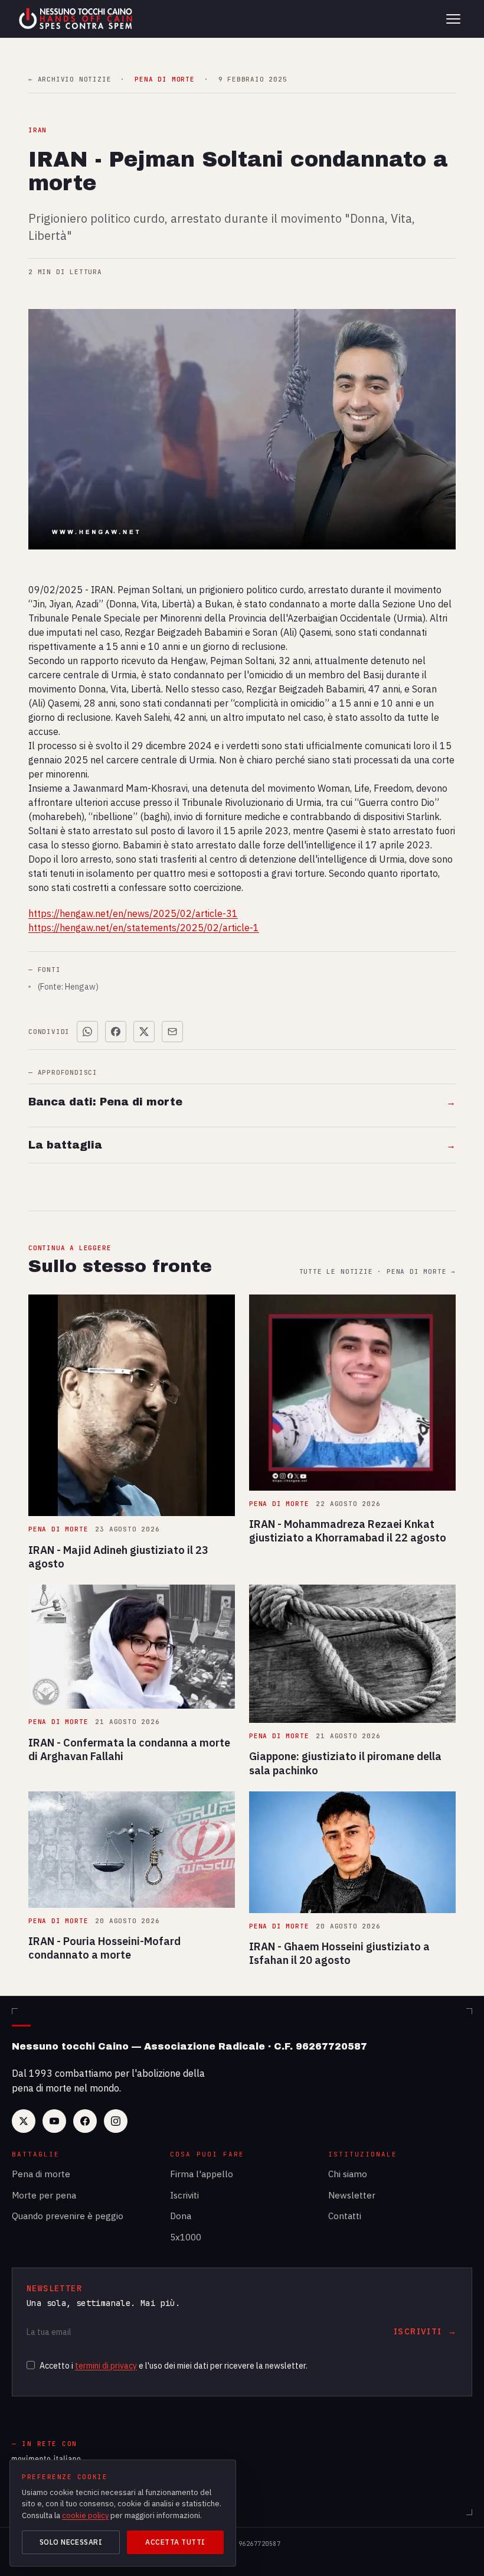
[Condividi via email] (172, 1032)
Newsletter (352, 2195)
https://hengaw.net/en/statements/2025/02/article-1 (144, 928)
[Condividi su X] (144, 1032)
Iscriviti (184, 2195)
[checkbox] (31, 2365)
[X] (24, 2121)
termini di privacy (106, 2366)
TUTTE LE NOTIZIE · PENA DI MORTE (377, 1272)
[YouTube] (54, 2121)
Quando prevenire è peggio (68, 2216)
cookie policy (85, 2515)
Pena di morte (41, 2174)
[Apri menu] (453, 19)
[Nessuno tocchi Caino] (77, 19)
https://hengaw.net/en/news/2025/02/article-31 (133, 913)
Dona (181, 2216)
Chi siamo (348, 2174)
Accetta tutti (175, 2542)
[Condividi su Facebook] (116, 1032)
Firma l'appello (202, 2174)
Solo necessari (71, 2542)
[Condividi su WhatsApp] (87, 1032)
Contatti (345, 2216)
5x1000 (186, 2237)
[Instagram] (116, 2121)
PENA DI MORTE (164, 79)
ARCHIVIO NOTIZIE (70, 79)
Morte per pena (44, 2195)
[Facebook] (85, 2121)
